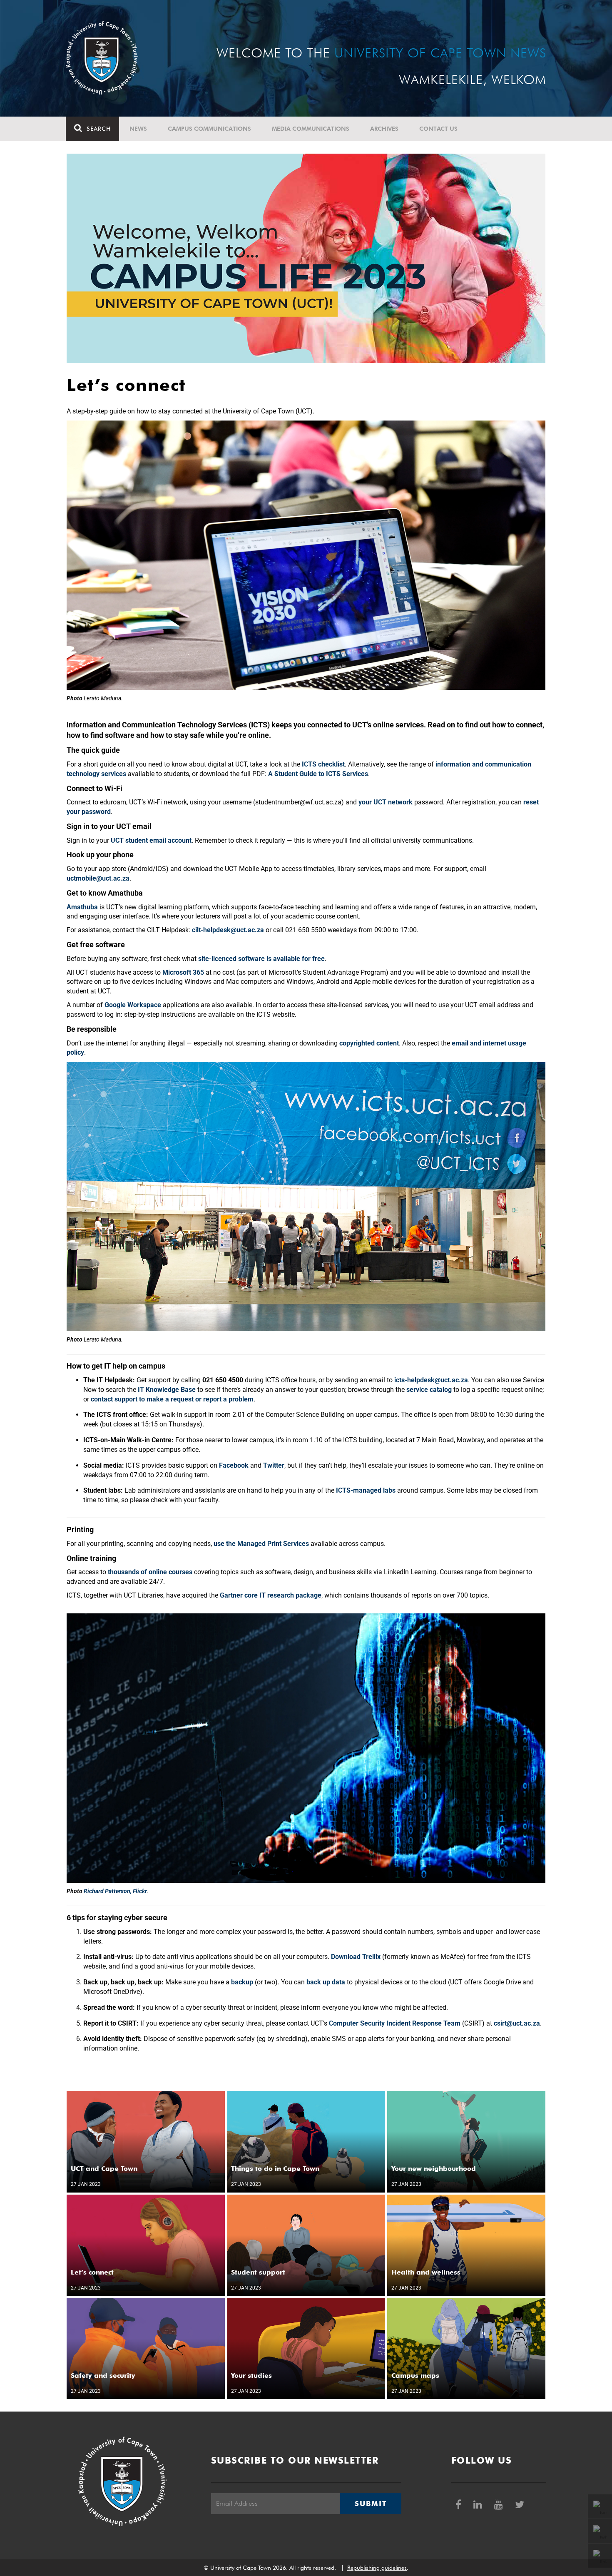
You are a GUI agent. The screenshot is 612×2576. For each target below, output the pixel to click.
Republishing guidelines (377, 2568)
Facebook (234, 1465)
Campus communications (209, 129)
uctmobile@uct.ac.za (98, 878)
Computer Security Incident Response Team (395, 2023)
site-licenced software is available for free (261, 959)
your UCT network (386, 802)
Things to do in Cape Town (275, 2169)
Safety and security (103, 2376)
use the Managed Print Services (261, 1544)
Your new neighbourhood (434, 2169)
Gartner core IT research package (271, 1595)
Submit (371, 2504)
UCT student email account (151, 840)
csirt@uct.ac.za (517, 2023)
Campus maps (415, 2376)
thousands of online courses (150, 1572)
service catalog (429, 1390)
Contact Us (438, 129)
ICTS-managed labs (366, 1490)
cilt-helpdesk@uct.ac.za (228, 930)
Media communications (311, 129)
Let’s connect (92, 2272)
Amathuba (82, 907)
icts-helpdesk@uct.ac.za (431, 1380)
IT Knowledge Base (167, 1390)
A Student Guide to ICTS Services (318, 774)
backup (242, 1982)
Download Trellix (356, 1957)
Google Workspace (133, 1005)
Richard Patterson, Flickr (115, 1891)
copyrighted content (369, 1043)
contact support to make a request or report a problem (172, 1399)
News (138, 129)
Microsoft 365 (183, 972)
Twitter (274, 1465)
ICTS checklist (323, 764)
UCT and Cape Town (104, 2169)
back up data (326, 1982)
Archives (384, 129)
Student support (258, 2272)
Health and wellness (426, 2272)
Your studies (251, 2376)
